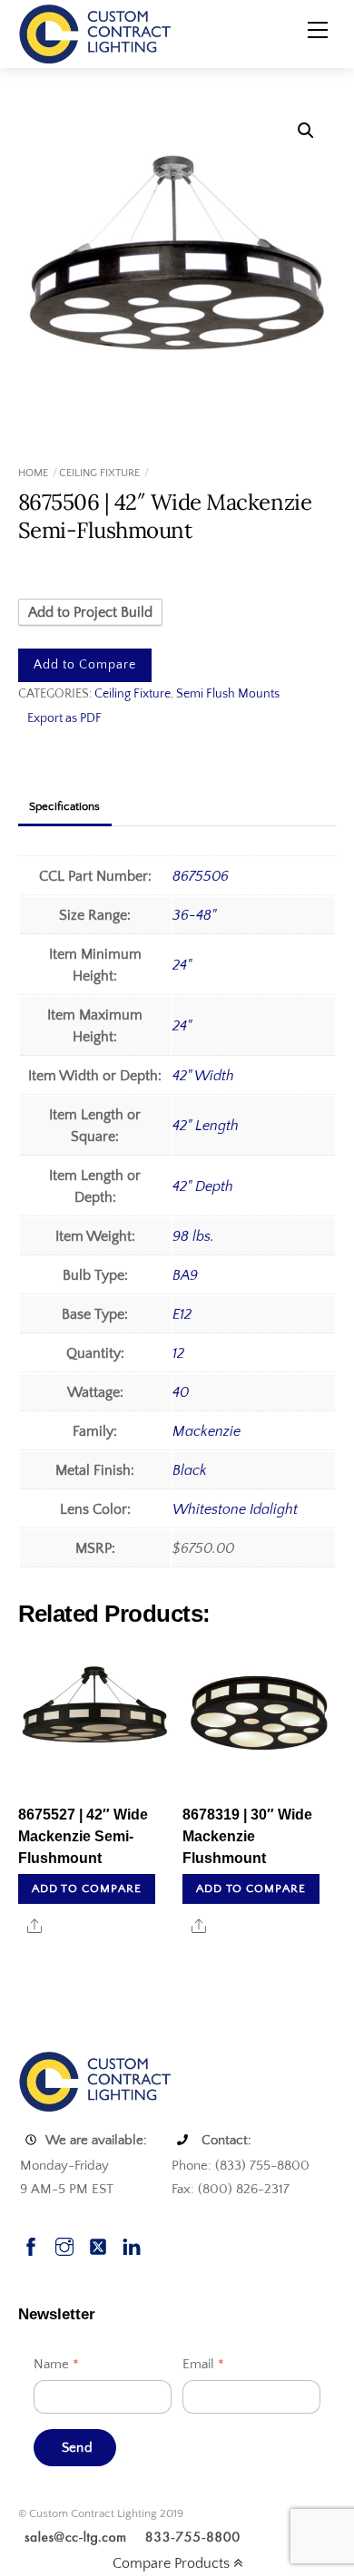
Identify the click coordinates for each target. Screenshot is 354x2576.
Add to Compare (85, 665)
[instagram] (64, 2244)
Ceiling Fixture (99, 473)
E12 (182, 1314)
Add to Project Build (90, 612)
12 (178, 1353)
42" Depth (203, 1186)
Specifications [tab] (64, 806)
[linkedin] (132, 2244)
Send (77, 2448)
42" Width (203, 1076)
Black (190, 1470)
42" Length (206, 1126)
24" (182, 965)
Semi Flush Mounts (228, 694)
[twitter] (98, 2244)
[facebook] (31, 2244)
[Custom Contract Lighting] (95, 33)
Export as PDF (64, 718)
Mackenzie (206, 1431)
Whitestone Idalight (235, 1509)
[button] (306, 131)
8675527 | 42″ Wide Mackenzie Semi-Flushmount (83, 1836)
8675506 (201, 876)
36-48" (194, 915)
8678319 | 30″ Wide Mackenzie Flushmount (247, 1836)
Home (33, 473)
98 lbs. (193, 1236)
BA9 (185, 1275)
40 (181, 1392)
